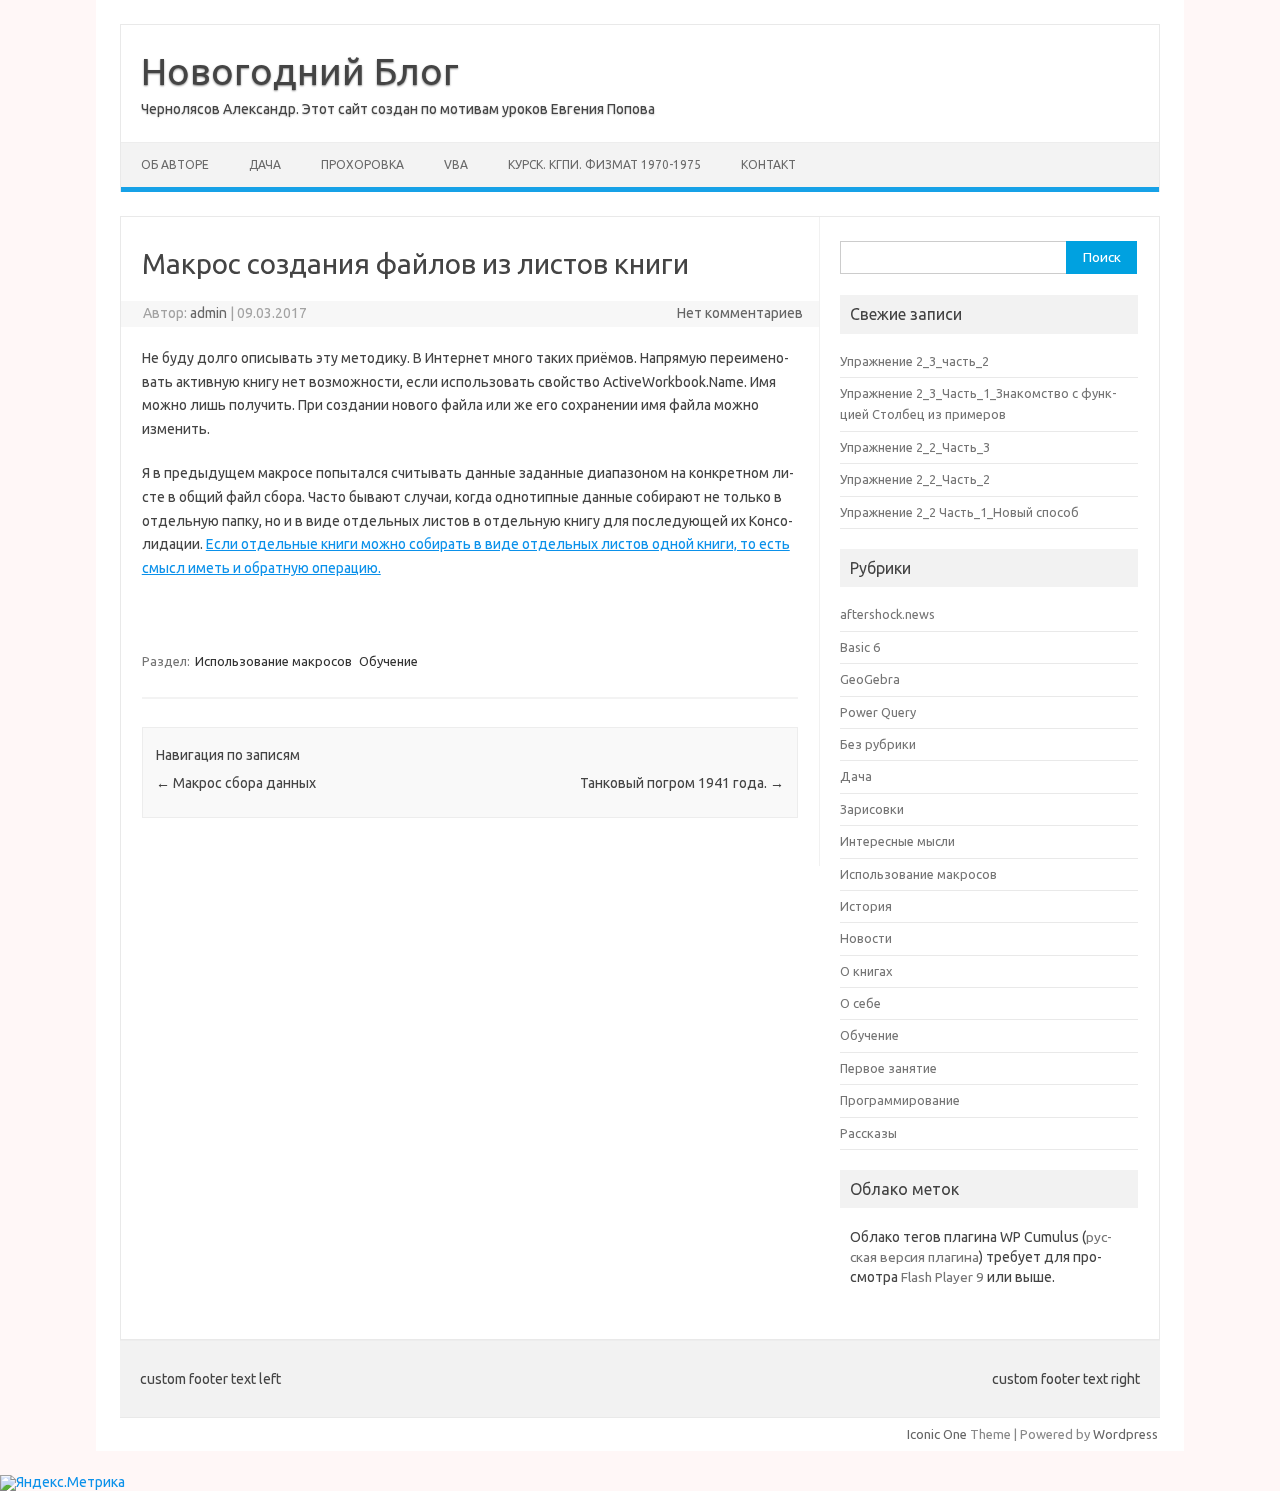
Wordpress (1125, 1434)
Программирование (900, 1100)
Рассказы (868, 1133)
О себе (860, 1003)
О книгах (866, 971)
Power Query (878, 712)
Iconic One (937, 1434)
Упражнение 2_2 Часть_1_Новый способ (959, 512)
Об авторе (175, 164)
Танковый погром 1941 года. (682, 783)
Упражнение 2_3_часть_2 (914, 361)
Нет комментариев (740, 313)
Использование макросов (273, 661)
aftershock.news (887, 614)
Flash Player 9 (942, 1277)
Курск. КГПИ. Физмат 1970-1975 (604, 164)
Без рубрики (878, 744)
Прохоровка (362, 164)
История (866, 906)
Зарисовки (872, 809)
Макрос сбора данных (236, 783)
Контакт (768, 164)
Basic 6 (860, 647)
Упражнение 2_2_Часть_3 (915, 447)
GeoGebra (870, 679)
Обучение (388, 661)
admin (208, 313)
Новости (866, 938)
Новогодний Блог (300, 71)
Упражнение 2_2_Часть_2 (915, 479)
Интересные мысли (897, 841)
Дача (265, 164)
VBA (456, 164)
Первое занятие (888, 1068)
